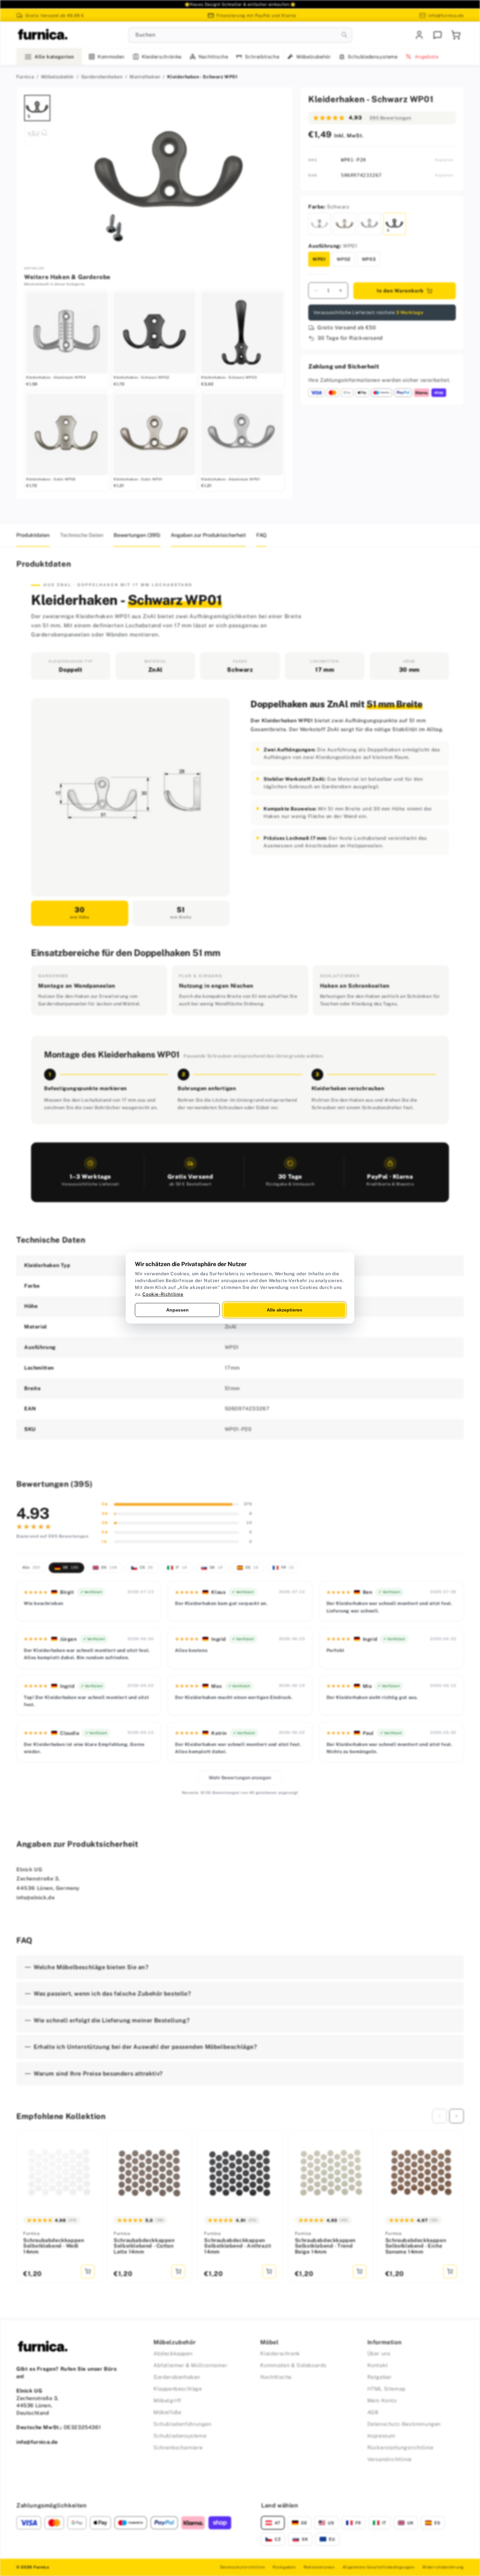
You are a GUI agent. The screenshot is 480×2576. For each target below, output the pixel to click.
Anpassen (177, 1310)
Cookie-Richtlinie (163, 1294)
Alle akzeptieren (285, 1310)
